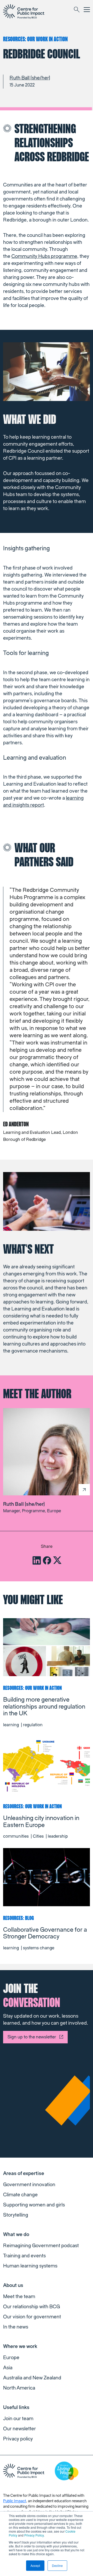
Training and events (24, 2256)
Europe (11, 2358)
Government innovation (29, 2185)
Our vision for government (32, 2317)
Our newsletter (20, 2429)
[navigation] (24, 11)
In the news (16, 2327)
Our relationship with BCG (32, 2307)
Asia (8, 2368)
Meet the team (19, 2297)
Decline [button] (57, 2565)
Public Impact (15, 2501)
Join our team (18, 2419)
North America (19, 2388)
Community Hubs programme (44, 256)
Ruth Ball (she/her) (30, 78)
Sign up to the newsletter (32, 2037)
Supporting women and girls (34, 2205)
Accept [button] (35, 2565)
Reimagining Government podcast (41, 2246)
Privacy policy (18, 2439)
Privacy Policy (34, 2535)
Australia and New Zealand (32, 2378)
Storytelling (16, 2215)
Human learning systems (30, 2266)
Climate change (20, 2195)
